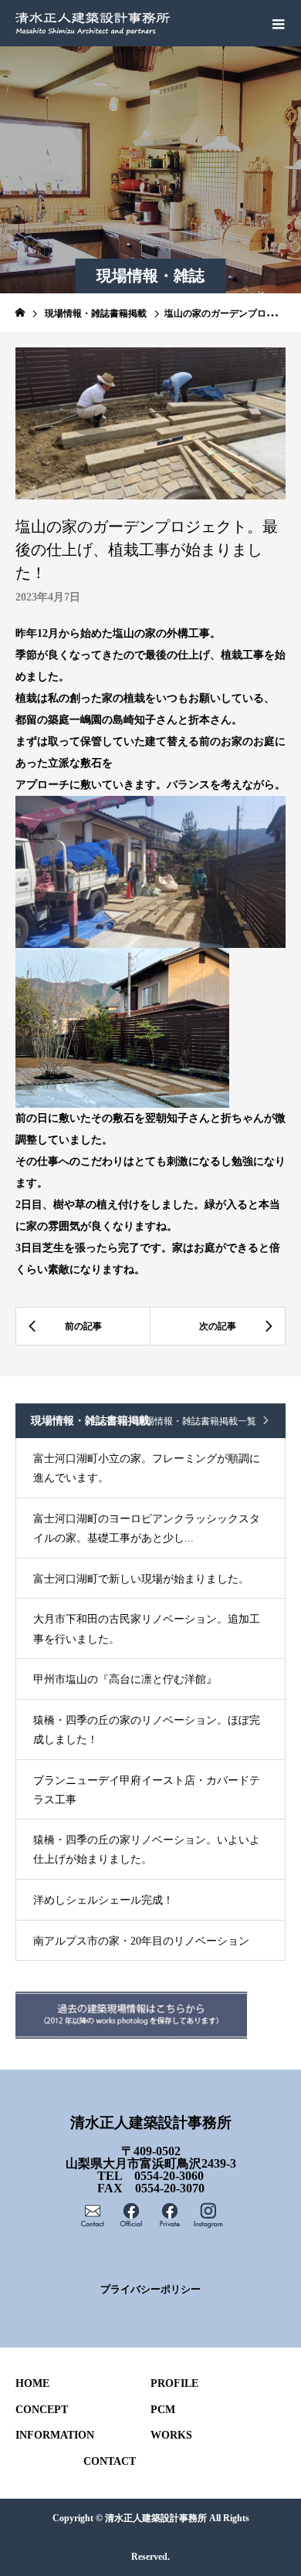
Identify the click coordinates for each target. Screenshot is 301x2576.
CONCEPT (42, 2410)
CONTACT (110, 2461)
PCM (163, 2410)
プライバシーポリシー (150, 2290)
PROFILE (174, 2383)
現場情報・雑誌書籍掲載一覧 (196, 1421)
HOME (32, 2383)
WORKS (171, 2435)
